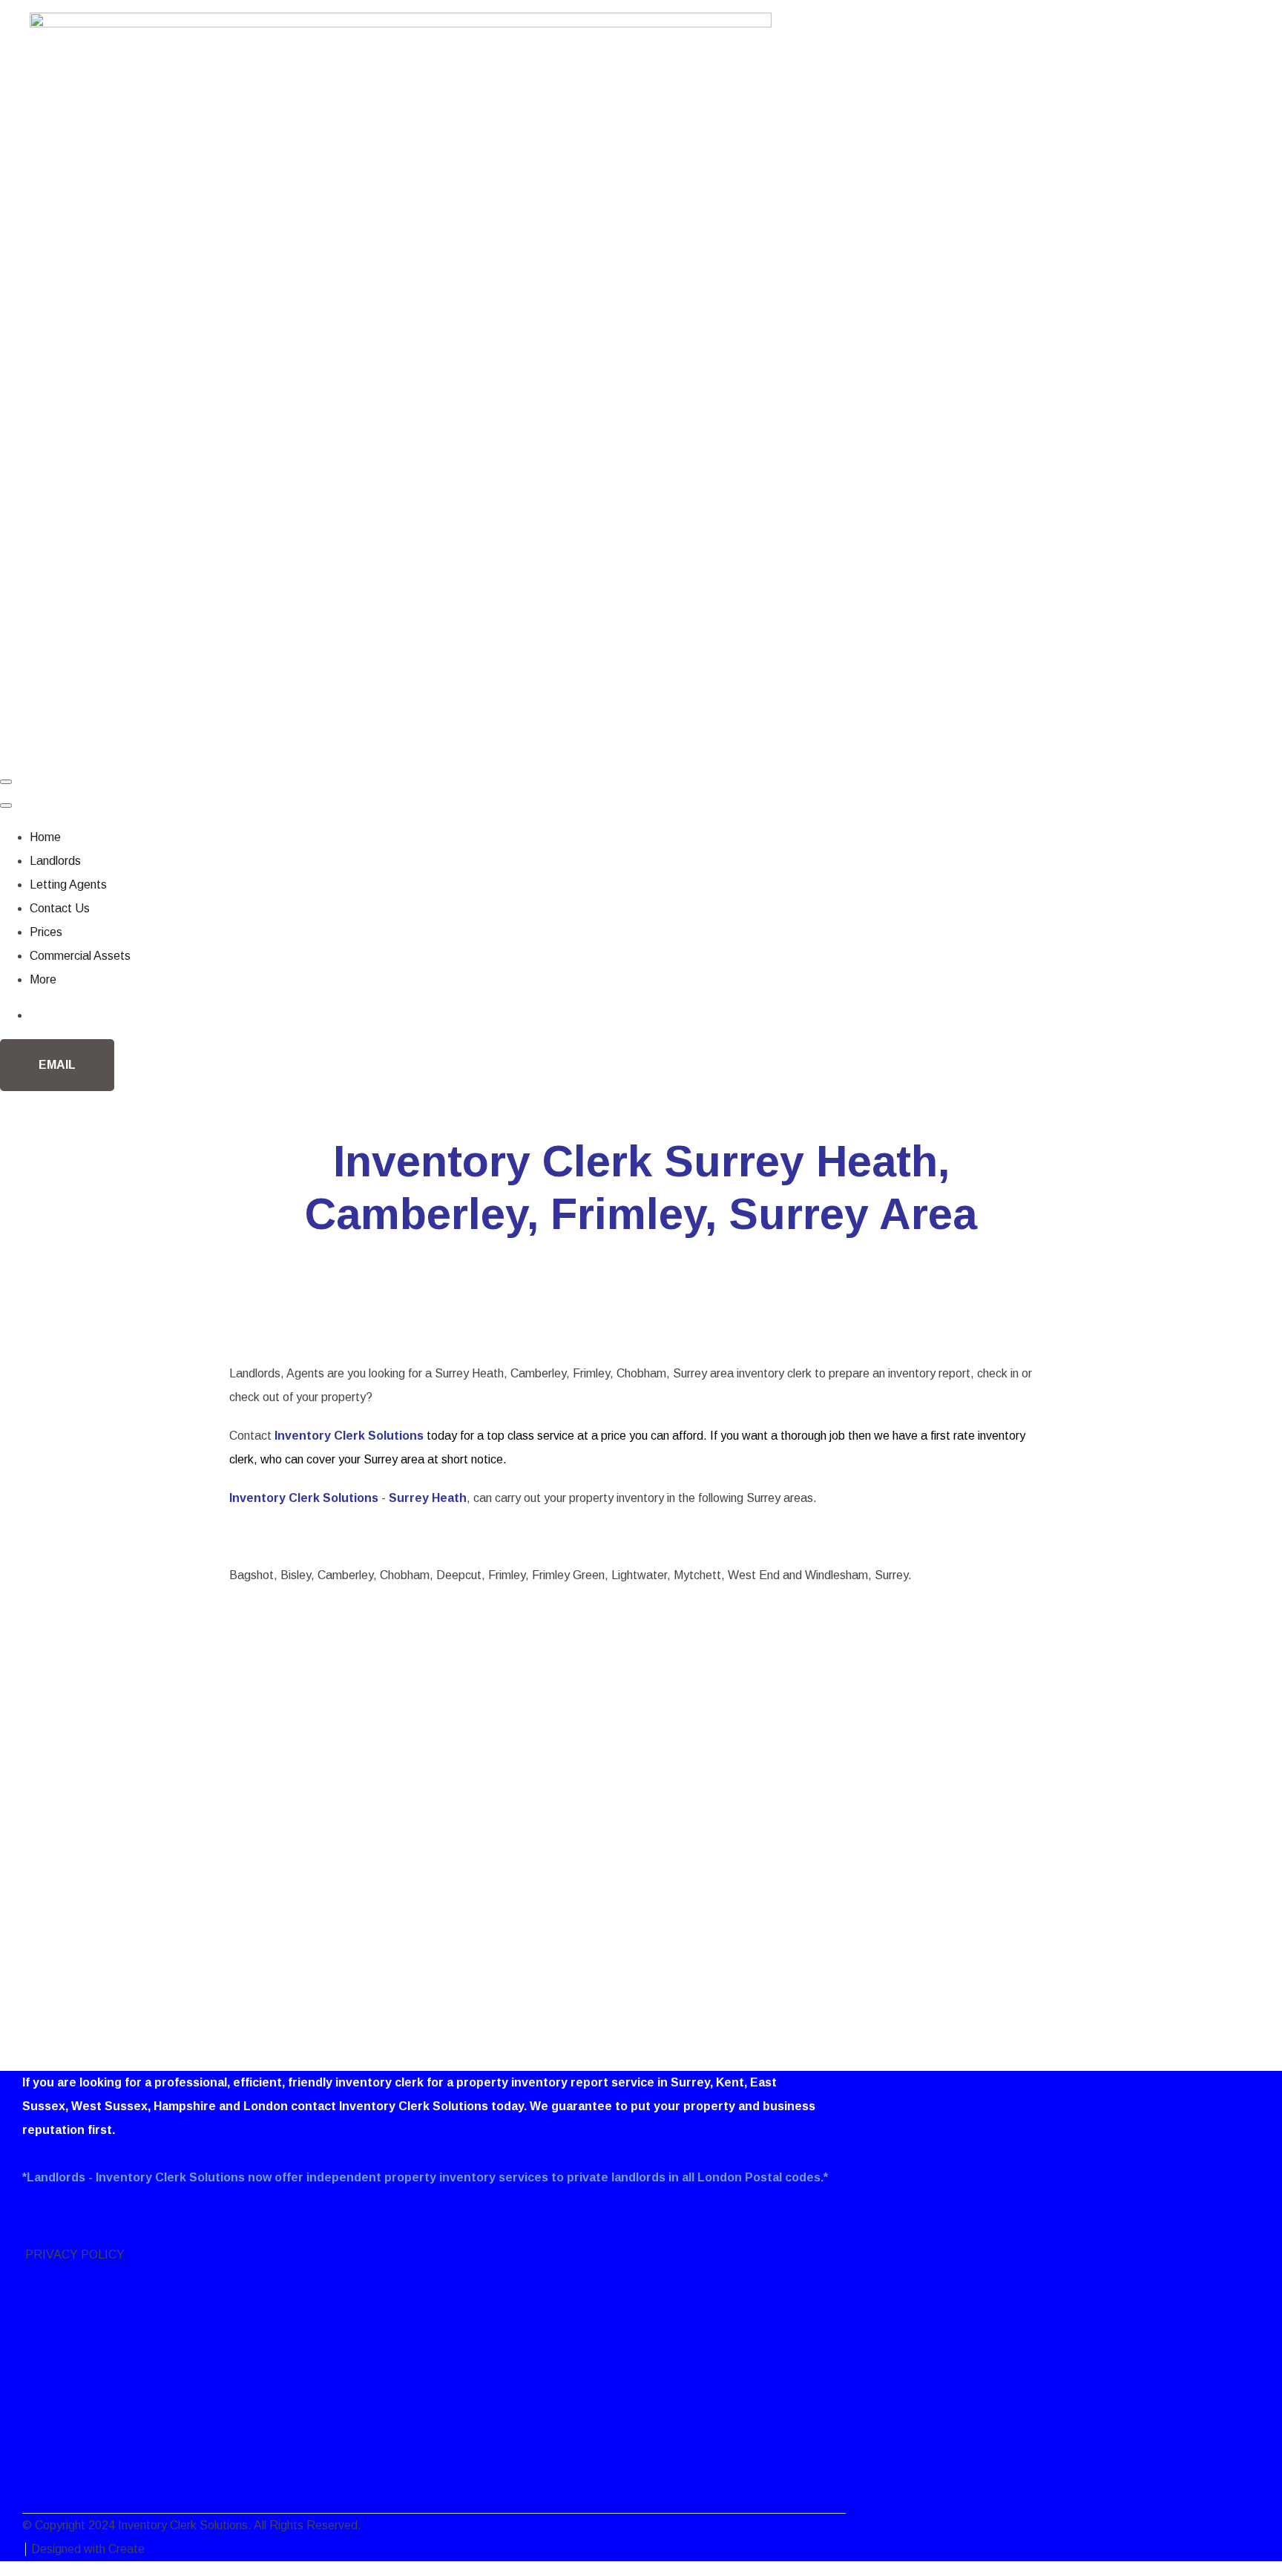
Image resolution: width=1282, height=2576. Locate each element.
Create (126, 2549)
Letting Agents (68, 885)
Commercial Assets (80, 956)
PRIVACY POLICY (73, 2254)
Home (45, 837)
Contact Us (60, 908)
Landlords (55, 861)
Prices (46, 932)
